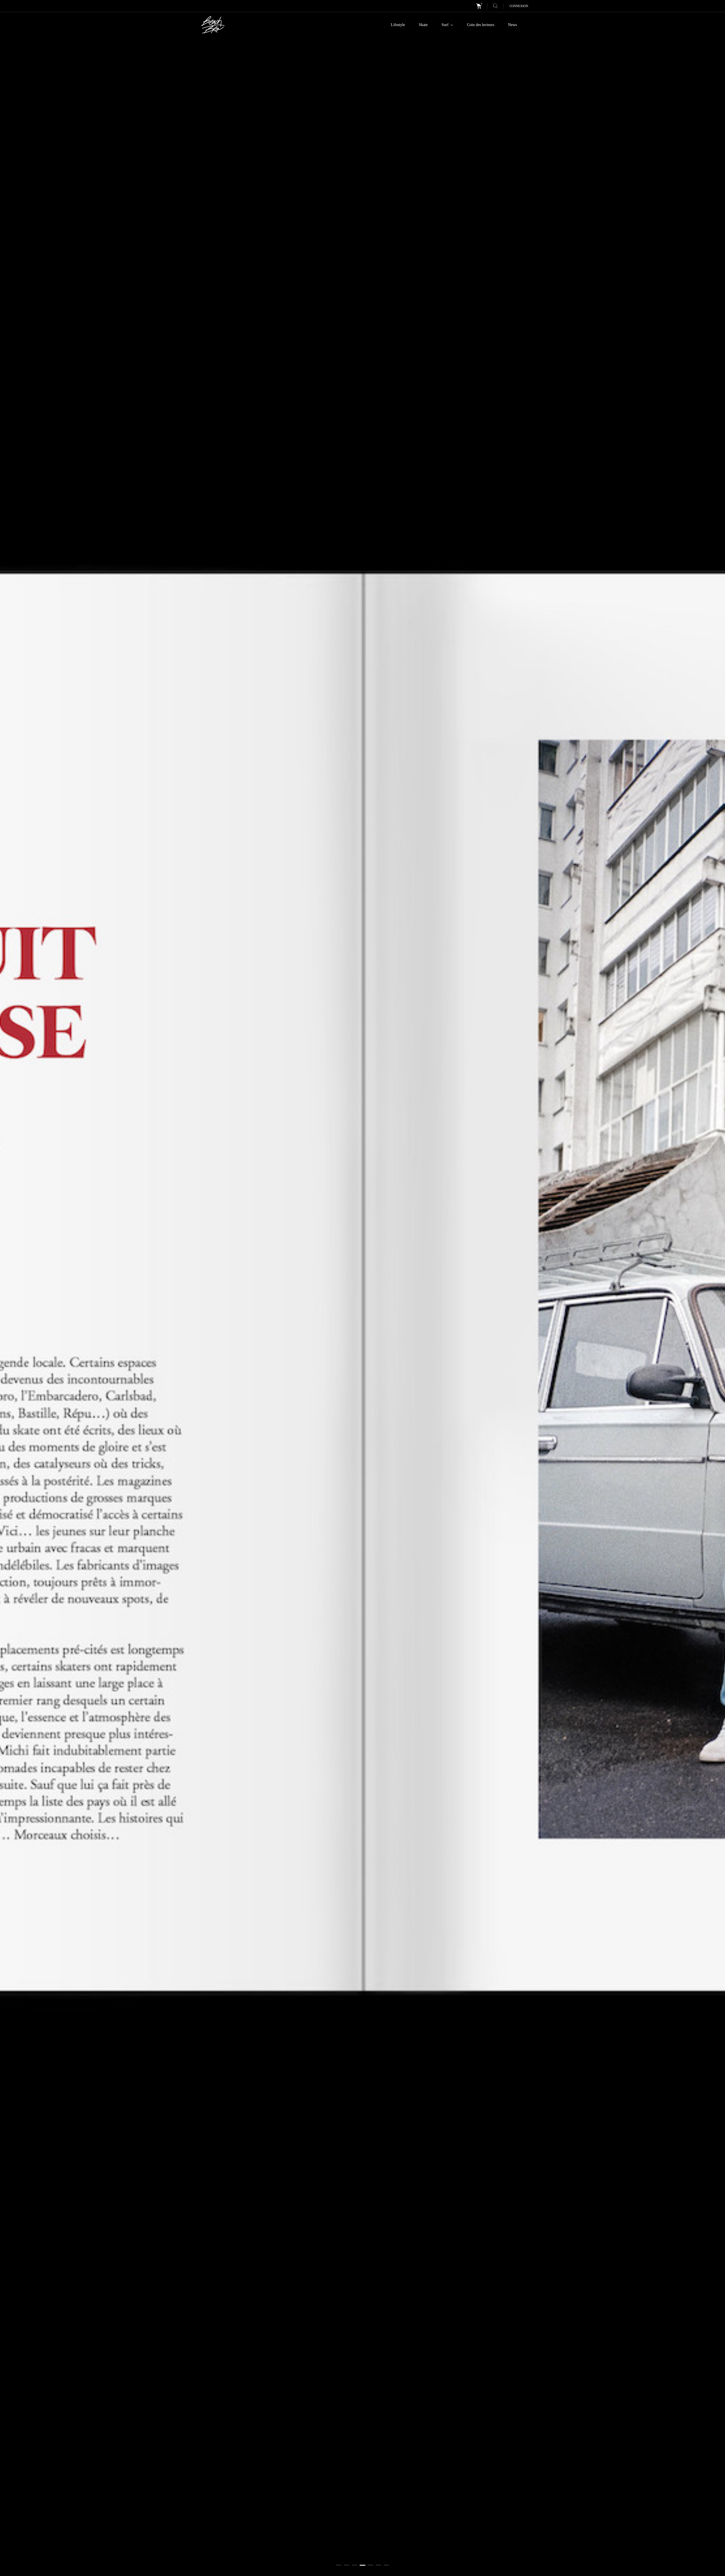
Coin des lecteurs (481, 25)
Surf (446, 25)
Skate (423, 25)
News (512, 25)
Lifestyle (398, 25)
